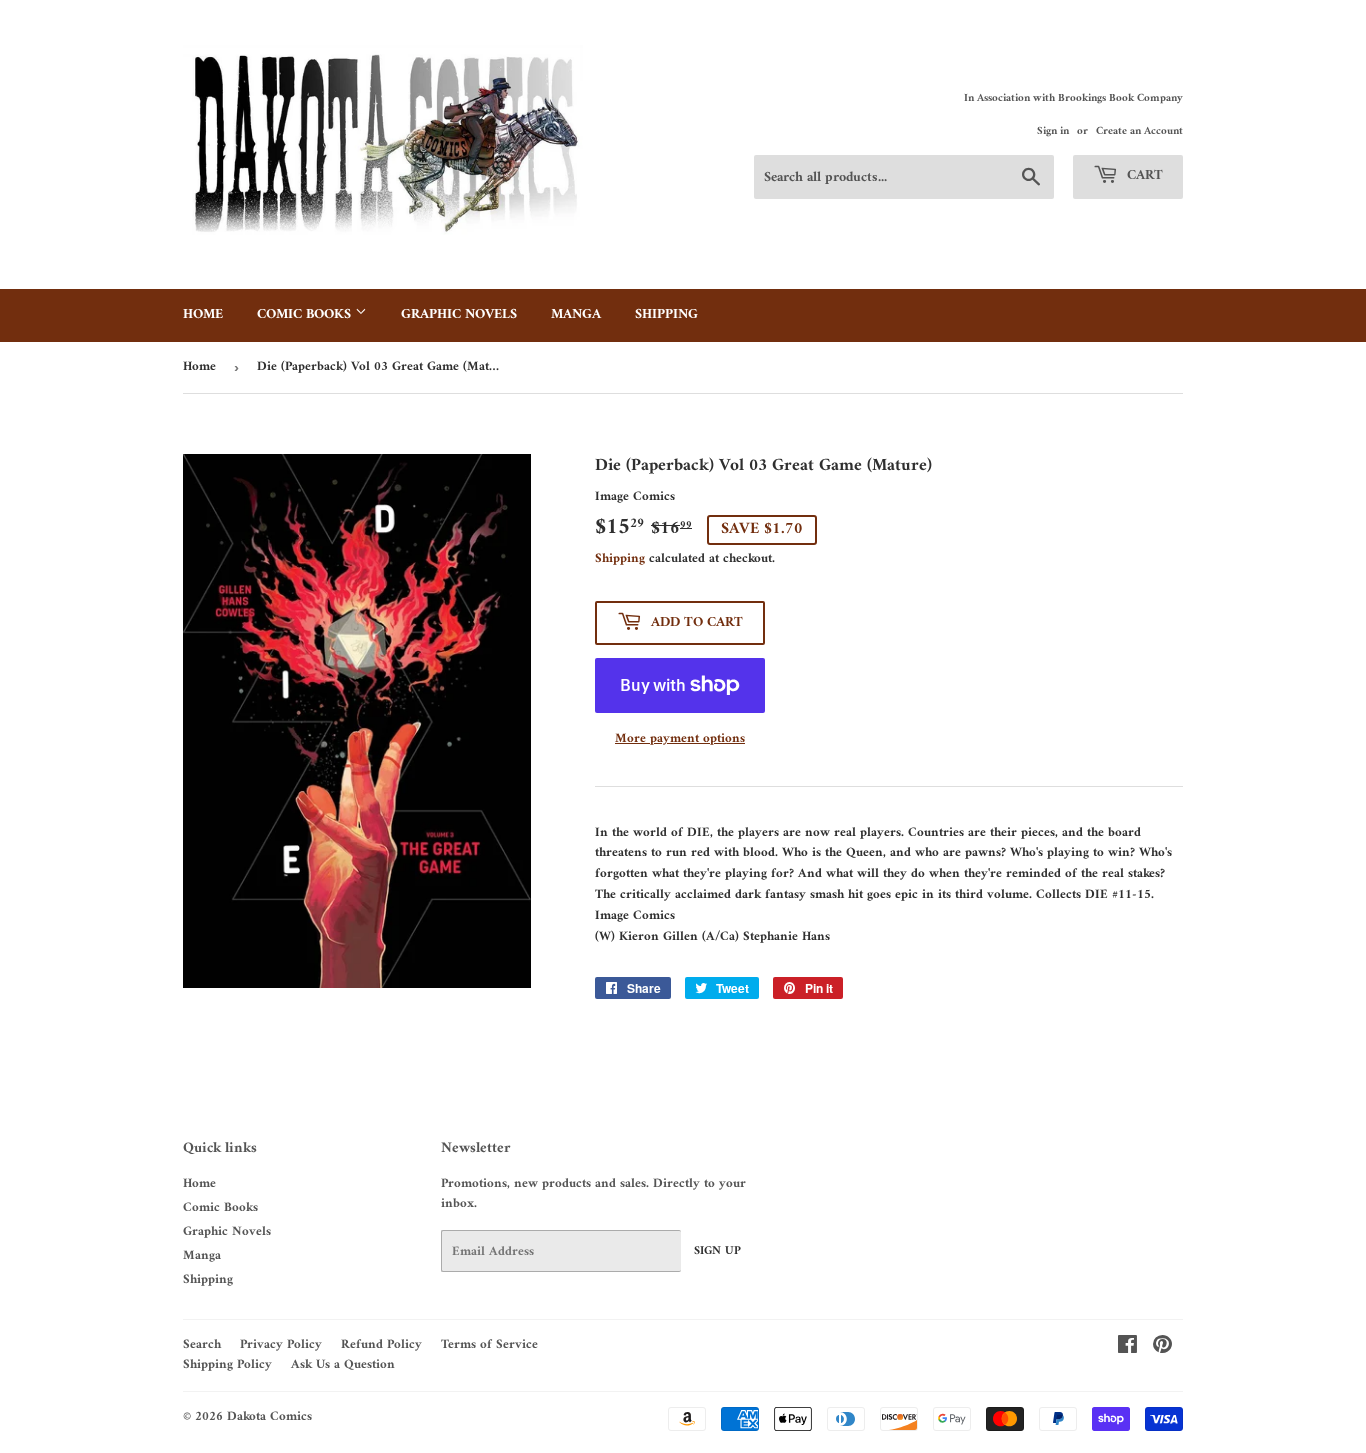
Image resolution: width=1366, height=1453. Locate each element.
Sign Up (717, 1251)
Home (203, 314)
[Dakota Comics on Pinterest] (1162, 1348)
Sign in (1053, 131)
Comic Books (306, 314)
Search (202, 1344)
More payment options (680, 739)
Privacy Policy (281, 1344)
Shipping (666, 314)
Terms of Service (489, 1344)
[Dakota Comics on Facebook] (1127, 1348)
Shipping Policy (227, 1364)
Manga (576, 314)
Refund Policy (381, 1344)
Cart (1143, 175)
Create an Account (1139, 131)
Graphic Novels (459, 314)
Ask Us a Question (343, 1364)
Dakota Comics (269, 1416)
